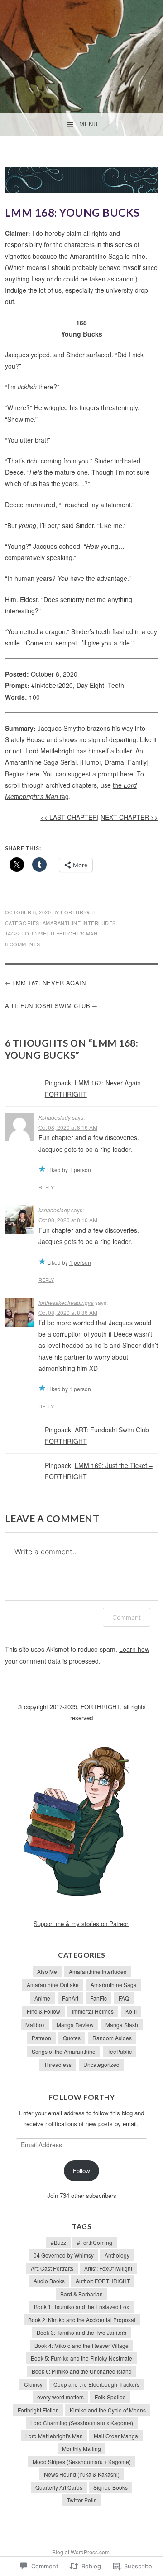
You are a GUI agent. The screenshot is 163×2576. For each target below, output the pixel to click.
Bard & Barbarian (81, 2294)
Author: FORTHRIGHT (103, 2281)
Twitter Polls (82, 2500)
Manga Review (75, 2025)
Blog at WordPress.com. (81, 2552)
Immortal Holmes (93, 2011)
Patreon (41, 2038)
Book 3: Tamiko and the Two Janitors (81, 2332)
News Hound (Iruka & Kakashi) (82, 2474)
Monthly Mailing (81, 2448)
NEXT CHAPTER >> (129, 817)
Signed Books (110, 2487)
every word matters (60, 2397)
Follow (81, 2171)
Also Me (47, 1971)
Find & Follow (43, 2011)
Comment (127, 1617)
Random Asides (112, 2038)
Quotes (72, 2038)
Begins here (22, 774)
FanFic (98, 1998)
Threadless (58, 2064)
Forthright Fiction (38, 2410)
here (127, 774)
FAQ (124, 1998)
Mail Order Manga (116, 2436)
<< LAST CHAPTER (69, 817)
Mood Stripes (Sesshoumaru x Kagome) (82, 2461)
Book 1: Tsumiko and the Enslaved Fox (81, 2307)
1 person (80, 1170)
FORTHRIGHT (79, 912)
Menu (88, 124)
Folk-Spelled (110, 2397)
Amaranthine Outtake (53, 1985)
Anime (42, 1998)
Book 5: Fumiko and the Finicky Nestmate (81, 2358)
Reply (46, 1187)
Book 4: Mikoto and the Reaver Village (81, 2345)
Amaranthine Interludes (79, 923)
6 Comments (23, 944)
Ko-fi (131, 2011)
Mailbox (35, 2025)
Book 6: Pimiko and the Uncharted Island (82, 2371)
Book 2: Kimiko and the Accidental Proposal (82, 2320)
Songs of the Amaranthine (64, 2051)
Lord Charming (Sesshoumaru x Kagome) (82, 2423)
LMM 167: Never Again (49, 983)
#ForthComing (95, 2242)
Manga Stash (122, 2025)
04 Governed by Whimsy (64, 2255)
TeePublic (120, 2051)
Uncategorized (101, 2064)
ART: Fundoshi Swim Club (48, 1006)
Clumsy (33, 2384)
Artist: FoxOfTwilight (108, 2268)
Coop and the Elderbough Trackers (96, 2384)
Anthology (117, 2255)
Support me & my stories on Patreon (81, 1924)
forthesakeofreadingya (66, 1302)
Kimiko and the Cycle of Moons (108, 2410)
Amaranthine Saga (114, 1985)
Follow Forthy (82, 2097)
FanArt (70, 1998)
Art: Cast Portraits (52, 2268)
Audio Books (49, 2281)
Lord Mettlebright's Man (60, 933)
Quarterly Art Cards (59, 2487)
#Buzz (58, 2242)
